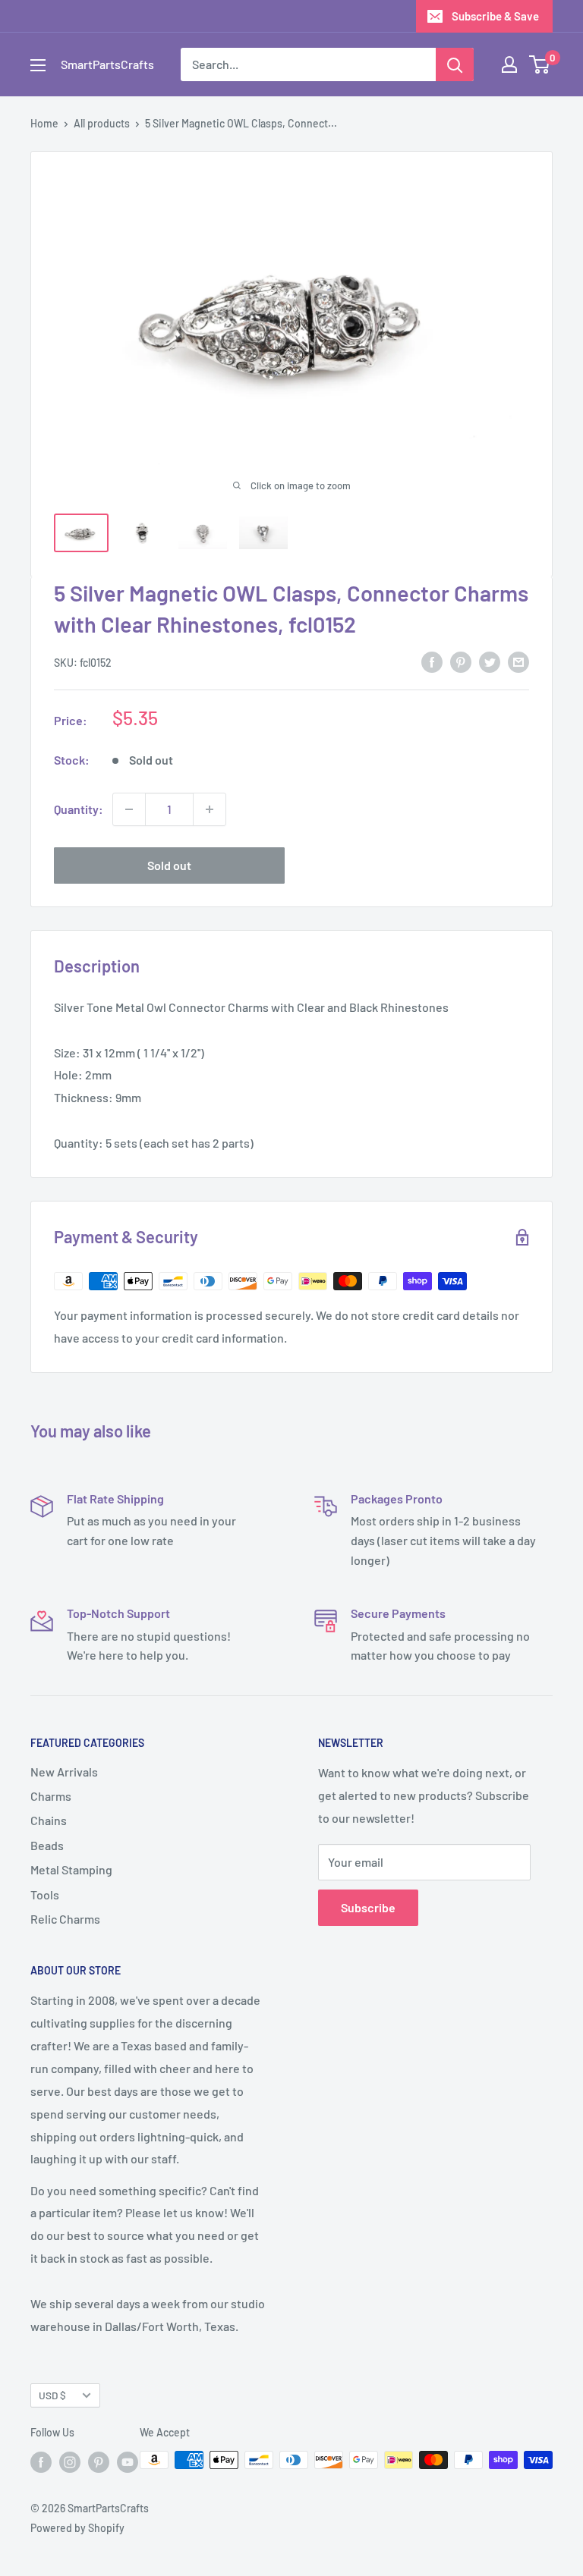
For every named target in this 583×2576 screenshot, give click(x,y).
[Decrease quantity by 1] (129, 809)
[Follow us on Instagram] (70, 2461)
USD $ (52, 2395)
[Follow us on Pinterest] (99, 2461)
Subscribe (368, 1907)
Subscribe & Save (495, 16)
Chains (49, 1820)
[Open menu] (38, 65)
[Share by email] (518, 661)
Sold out (169, 865)
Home (44, 123)
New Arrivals (64, 1772)
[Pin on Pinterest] (461, 661)
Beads (47, 1845)
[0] (540, 64)
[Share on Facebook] (432, 661)
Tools (45, 1894)
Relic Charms (65, 1919)
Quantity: (79, 809)
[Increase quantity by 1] (210, 809)
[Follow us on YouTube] (128, 2461)
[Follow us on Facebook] (41, 2461)
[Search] (455, 64)
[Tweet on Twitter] (490, 661)
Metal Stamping (71, 1869)
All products (102, 123)
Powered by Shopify (77, 2528)
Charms (51, 1796)
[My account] (509, 64)
